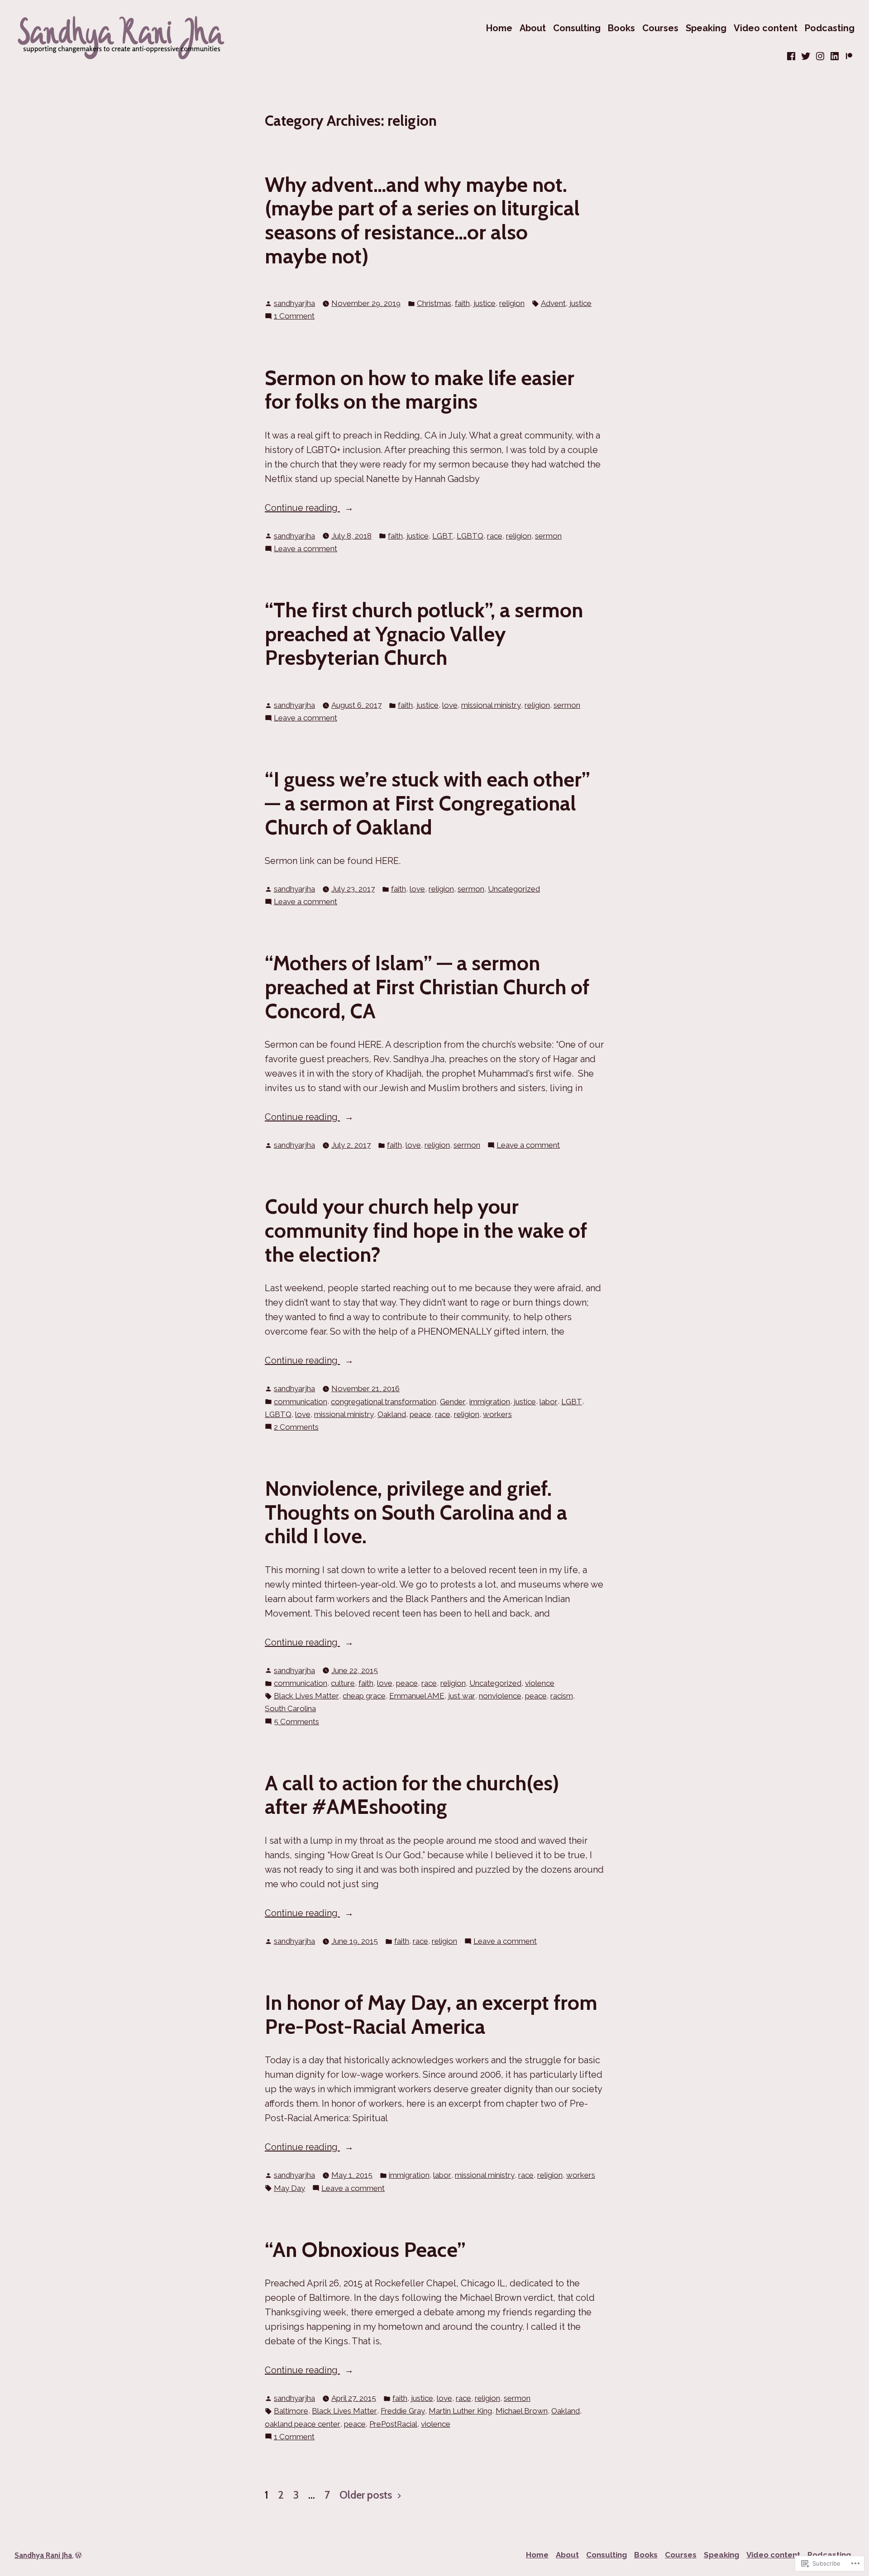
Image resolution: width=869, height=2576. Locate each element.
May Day (289, 2188)
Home (499, 28)
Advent (553, 303)
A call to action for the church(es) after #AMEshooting (412, 1795)
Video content (766, 28)
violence (540, 1683)
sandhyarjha (294, 303)
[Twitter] (806, 56)
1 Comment (294, 317)
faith (462, 303)
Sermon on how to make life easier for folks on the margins (420, 390)
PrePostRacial (393, 2424)
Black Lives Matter (306, 1696)
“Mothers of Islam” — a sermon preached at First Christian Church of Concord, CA (427, 987)
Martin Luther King (460, 2411)
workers (497, 1414)
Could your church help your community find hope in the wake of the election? (426, 1230)
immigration (490, 1402)
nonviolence (500, 1696)
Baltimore (291, 2411)
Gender (453, 1402)
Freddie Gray (403, 2411)
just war (462, 1696)
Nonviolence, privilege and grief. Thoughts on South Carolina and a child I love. (416, 1512)
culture (343, 1683)
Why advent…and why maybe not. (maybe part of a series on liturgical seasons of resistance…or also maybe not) (422, 220)
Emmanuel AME (417, 1696)
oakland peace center (303, 2424)
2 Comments (296, 1428)
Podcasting (830, 28)
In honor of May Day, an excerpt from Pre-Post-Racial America (431, 2014)
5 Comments (296, 1722)
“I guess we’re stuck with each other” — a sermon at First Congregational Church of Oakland (427, 803)
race (495, 536)
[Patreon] (848, 56)
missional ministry (491, 705)
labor (549, 1402)
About (533, 28)
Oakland (392, 1414)
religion (512, 303)
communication (301, 1402)
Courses (660, 28)
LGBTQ (470, 536)
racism (562, 1696)
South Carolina (290, 1708)
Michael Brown (522, 2411)
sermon (548, 536)
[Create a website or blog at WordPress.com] (78, 2555)
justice (485, 303)
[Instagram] (820, 56)
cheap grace (364, 1696)
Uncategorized (514, 889)
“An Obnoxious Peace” (365, 2249)
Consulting (577, 28)
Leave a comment (306, 549)
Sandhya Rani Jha (43, 2555)
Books (621, 28)
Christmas (434, 303)
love (450, 705)
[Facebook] (792, 56)
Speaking (706, 28)
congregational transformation (384, 1402)
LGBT (443, 536)
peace (420, 1414)
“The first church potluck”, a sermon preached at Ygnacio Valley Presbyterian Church (424, 634)
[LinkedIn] (835, 56)
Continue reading (302, 508)
